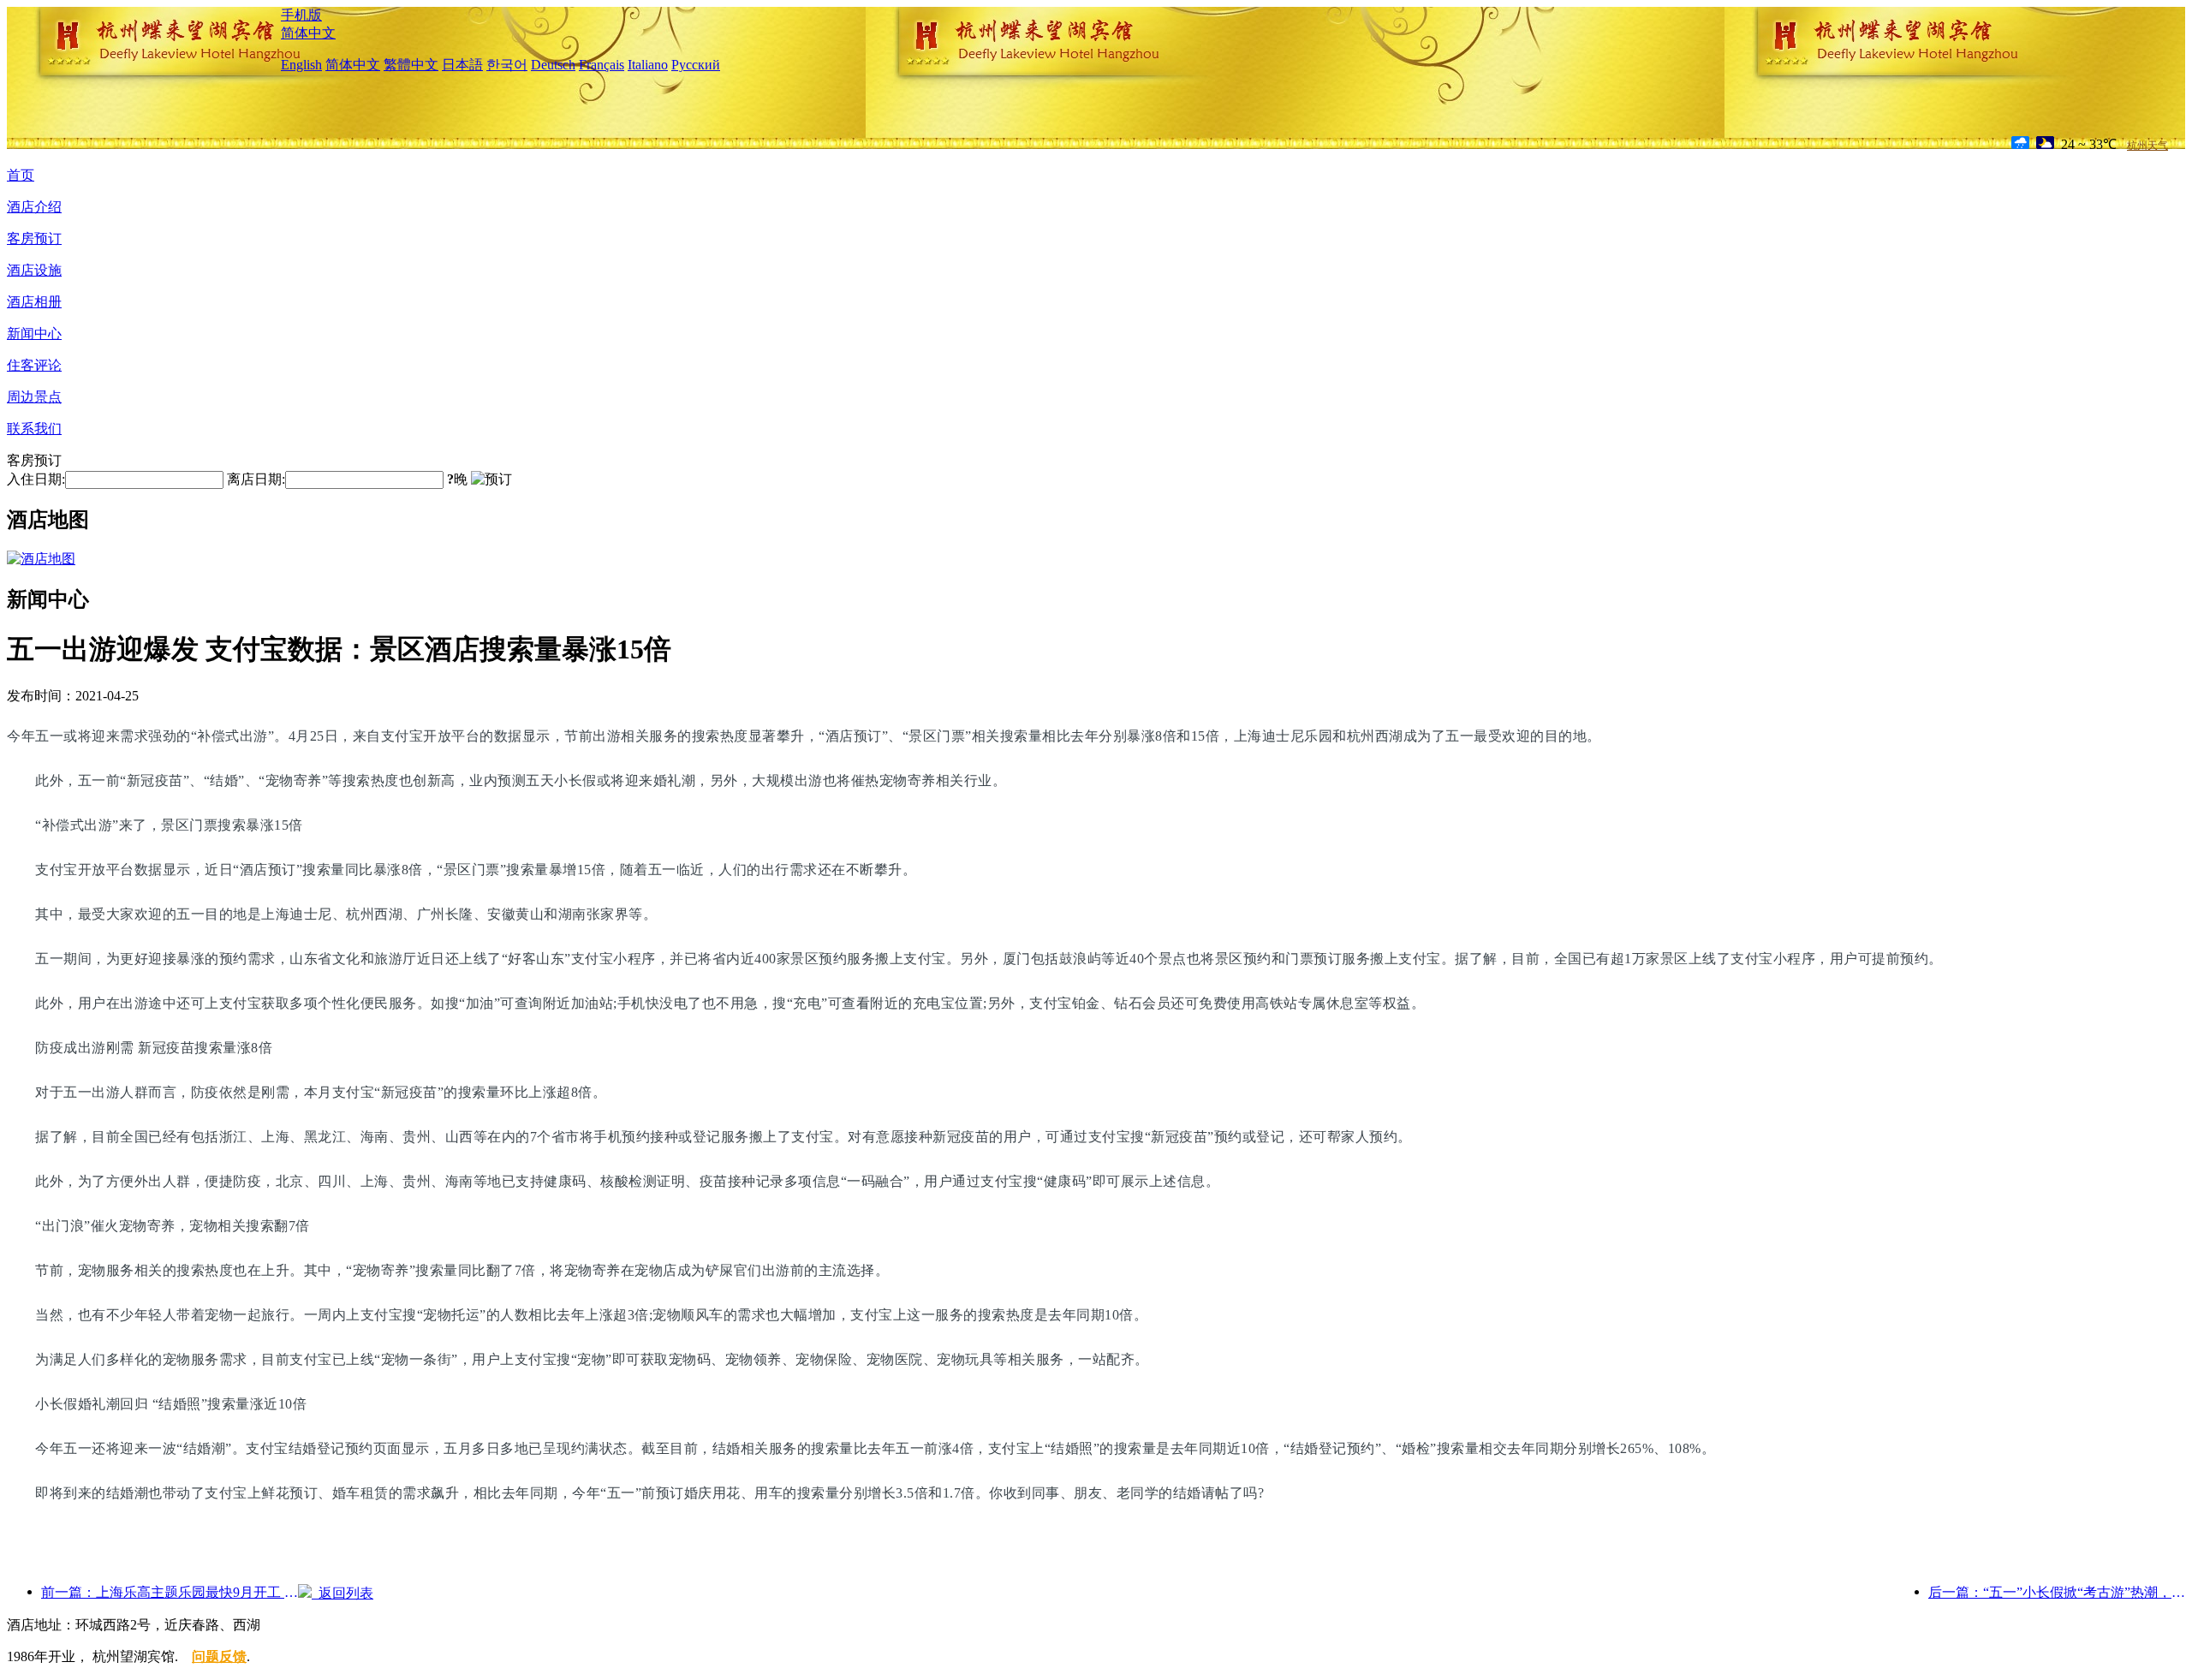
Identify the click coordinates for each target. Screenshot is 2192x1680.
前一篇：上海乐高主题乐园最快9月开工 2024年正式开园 (170, 1592)
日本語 (462, 65)
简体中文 (308, 33)
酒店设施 (34, 270)
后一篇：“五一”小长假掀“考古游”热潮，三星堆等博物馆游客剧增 (2057, 1592)
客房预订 (34, 238)
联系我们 (34, 429)
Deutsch (553, 65)
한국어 (507, 65)
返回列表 (342, 1593)
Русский (696, 65)
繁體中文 (411, 65)
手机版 (301, 15)
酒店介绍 (34, 207)
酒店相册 (34, 302)
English (301, 65)
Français (602, 65)
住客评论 (34, 365)
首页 (21, 175)
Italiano (648, 65)
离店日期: (256, 479)
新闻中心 (34, 334)
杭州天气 (2147, 146)
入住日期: (36, 479)
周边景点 (34, 397)
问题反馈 (219, 1656)
